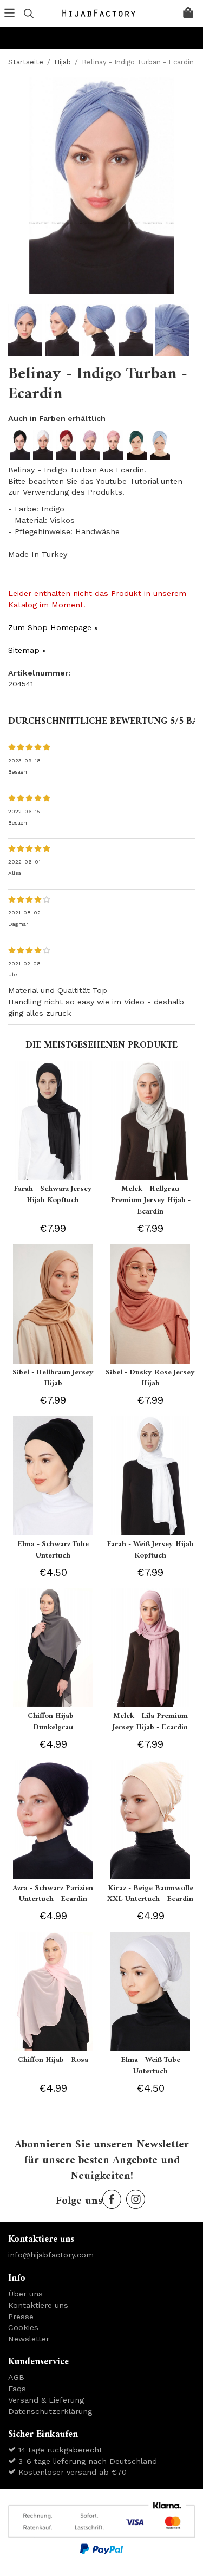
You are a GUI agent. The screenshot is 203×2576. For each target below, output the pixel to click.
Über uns (25, 2294)
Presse (21, 2317)
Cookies (23, 2327)
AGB (16, 2377)
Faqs (17, 2389)
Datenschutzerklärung (50, 2411)
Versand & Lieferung (46, 2400)
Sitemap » (27, 650)
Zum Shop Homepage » (53, 627)
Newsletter (29, 2339)
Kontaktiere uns (38, 2305)
